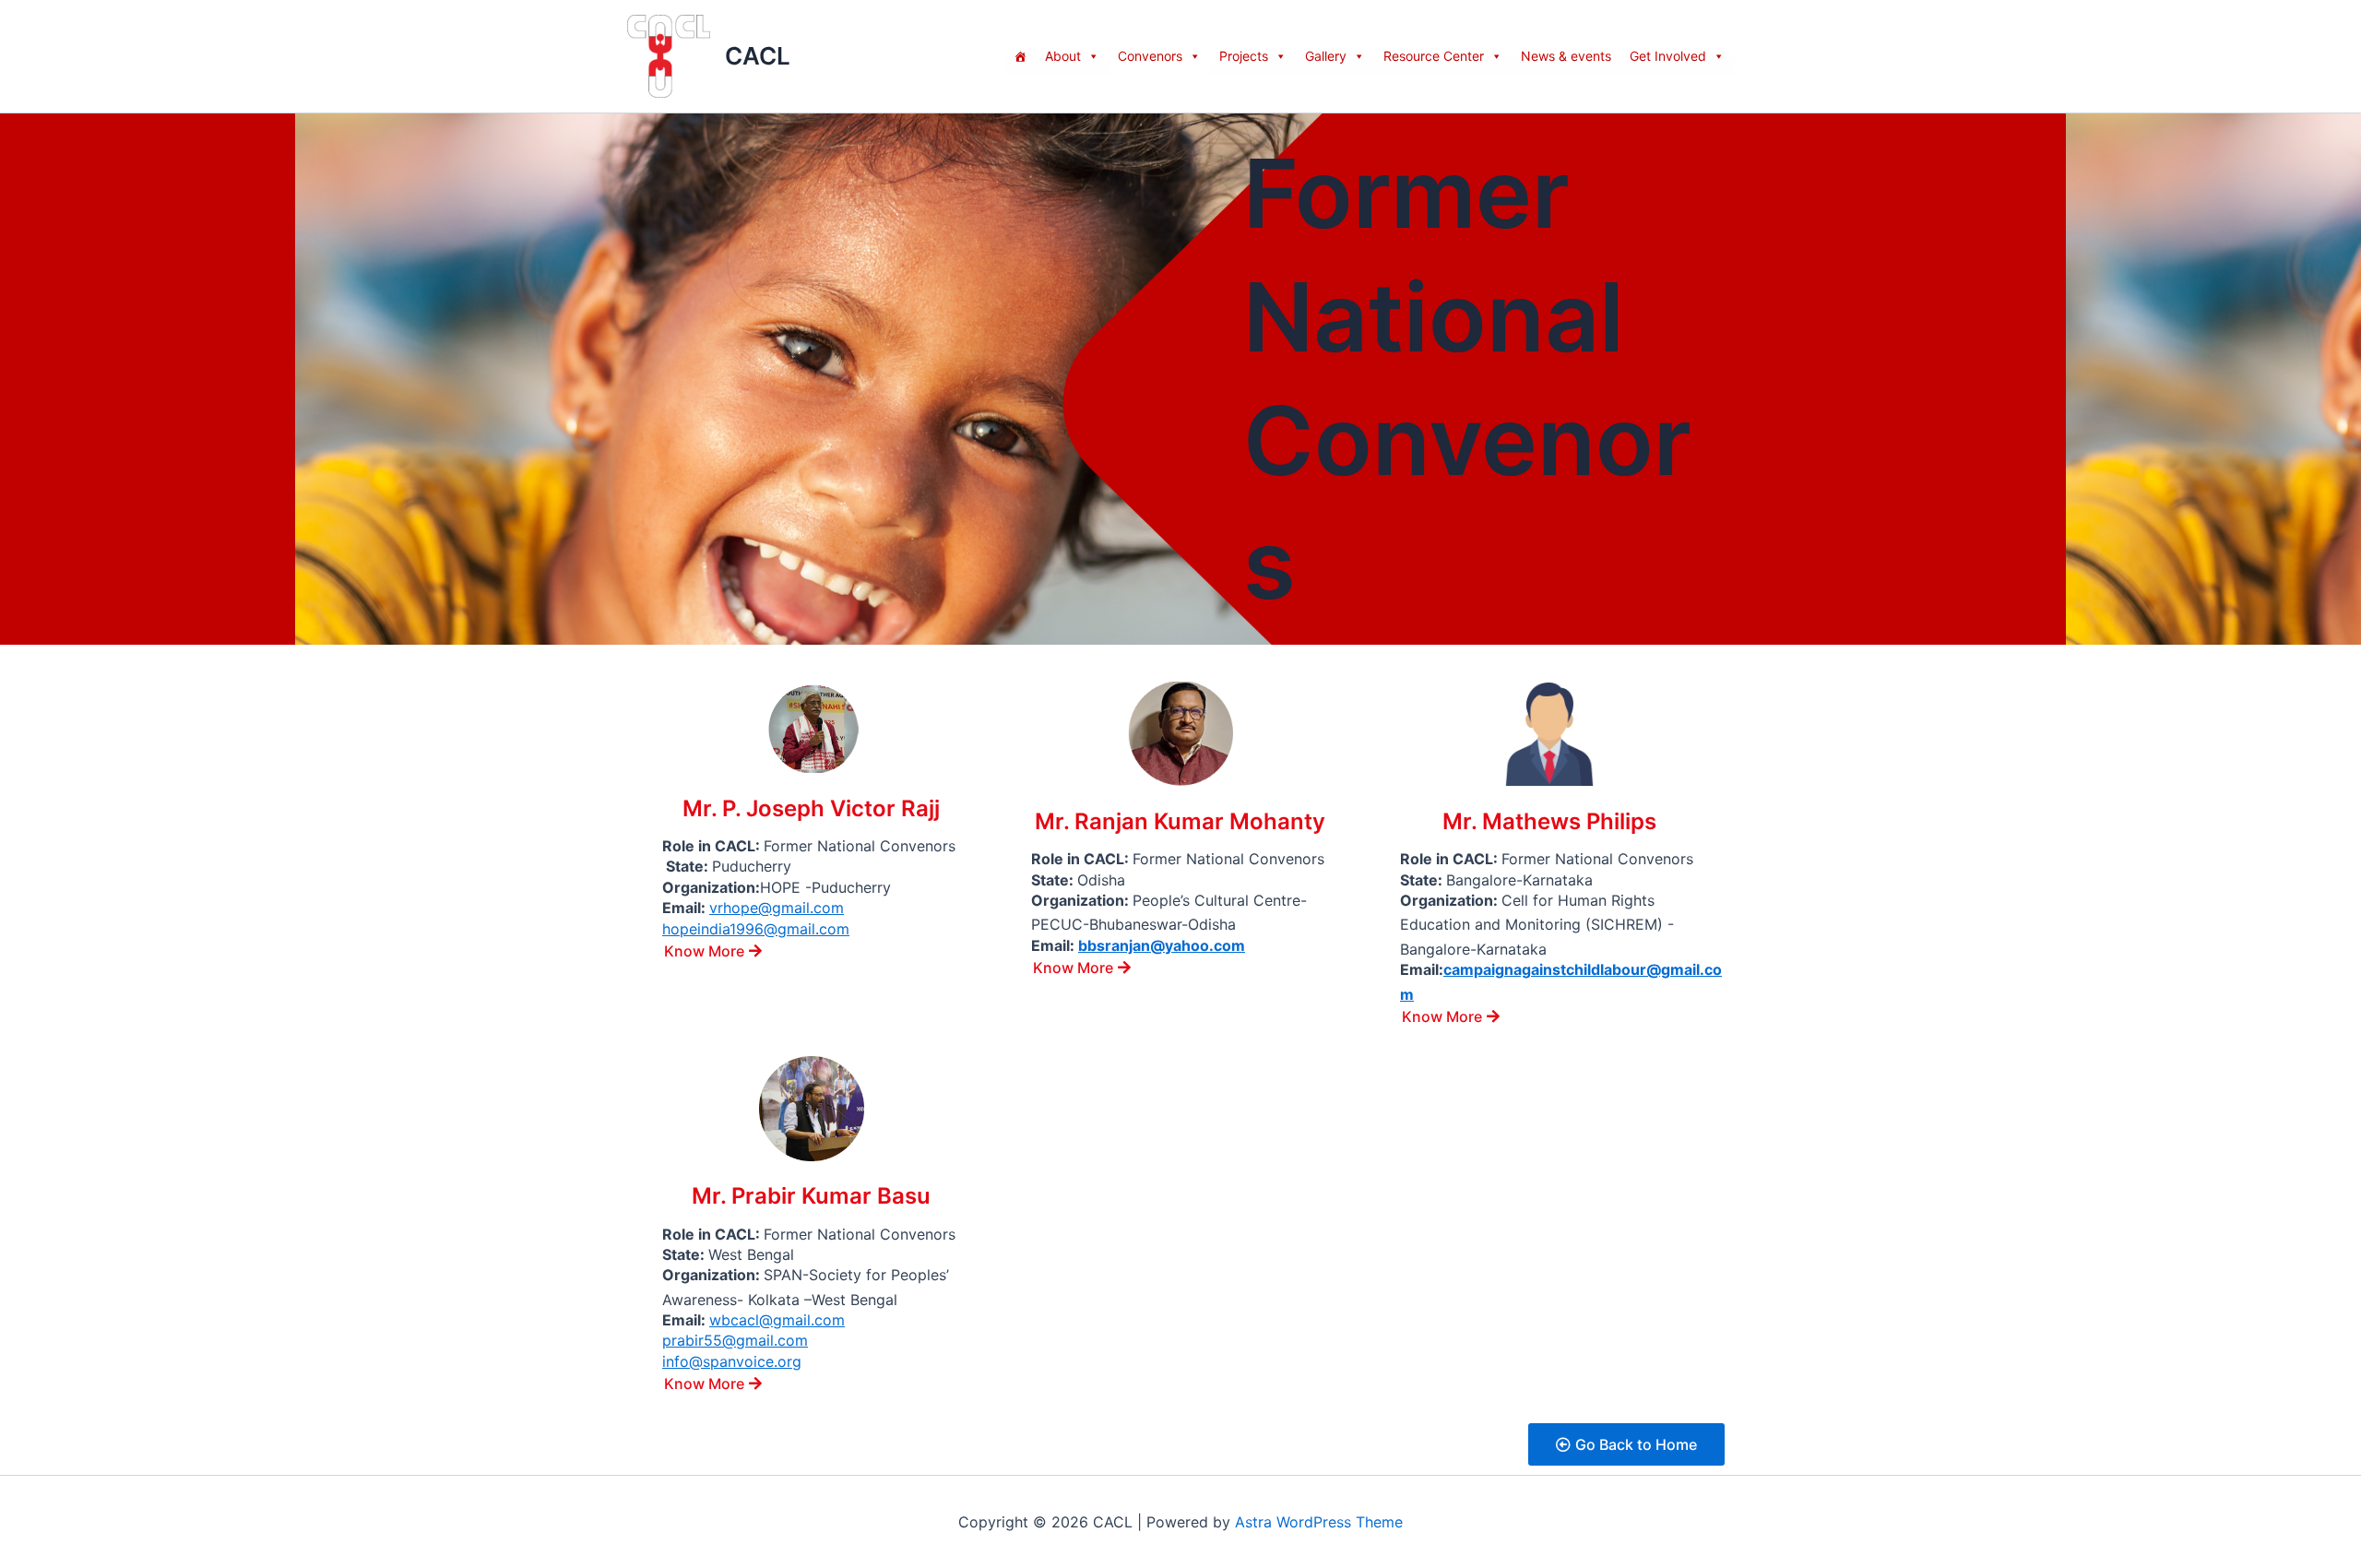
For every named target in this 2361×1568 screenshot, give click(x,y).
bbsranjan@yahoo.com (1162, 945)
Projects (1244, 56)
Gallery (1326, 56)
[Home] (1020, 56)
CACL (758, 56)
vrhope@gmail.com (777, 908)
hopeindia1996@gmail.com (756, 929)
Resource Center (1434, 56)
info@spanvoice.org (732, 1361)
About (1063, 56)
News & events (1566, 56)
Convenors (1150, 56)
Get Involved (1668, 56)
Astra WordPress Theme (1319, 1522)
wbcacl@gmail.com (777, 1320)
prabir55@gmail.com (735, 1340)
